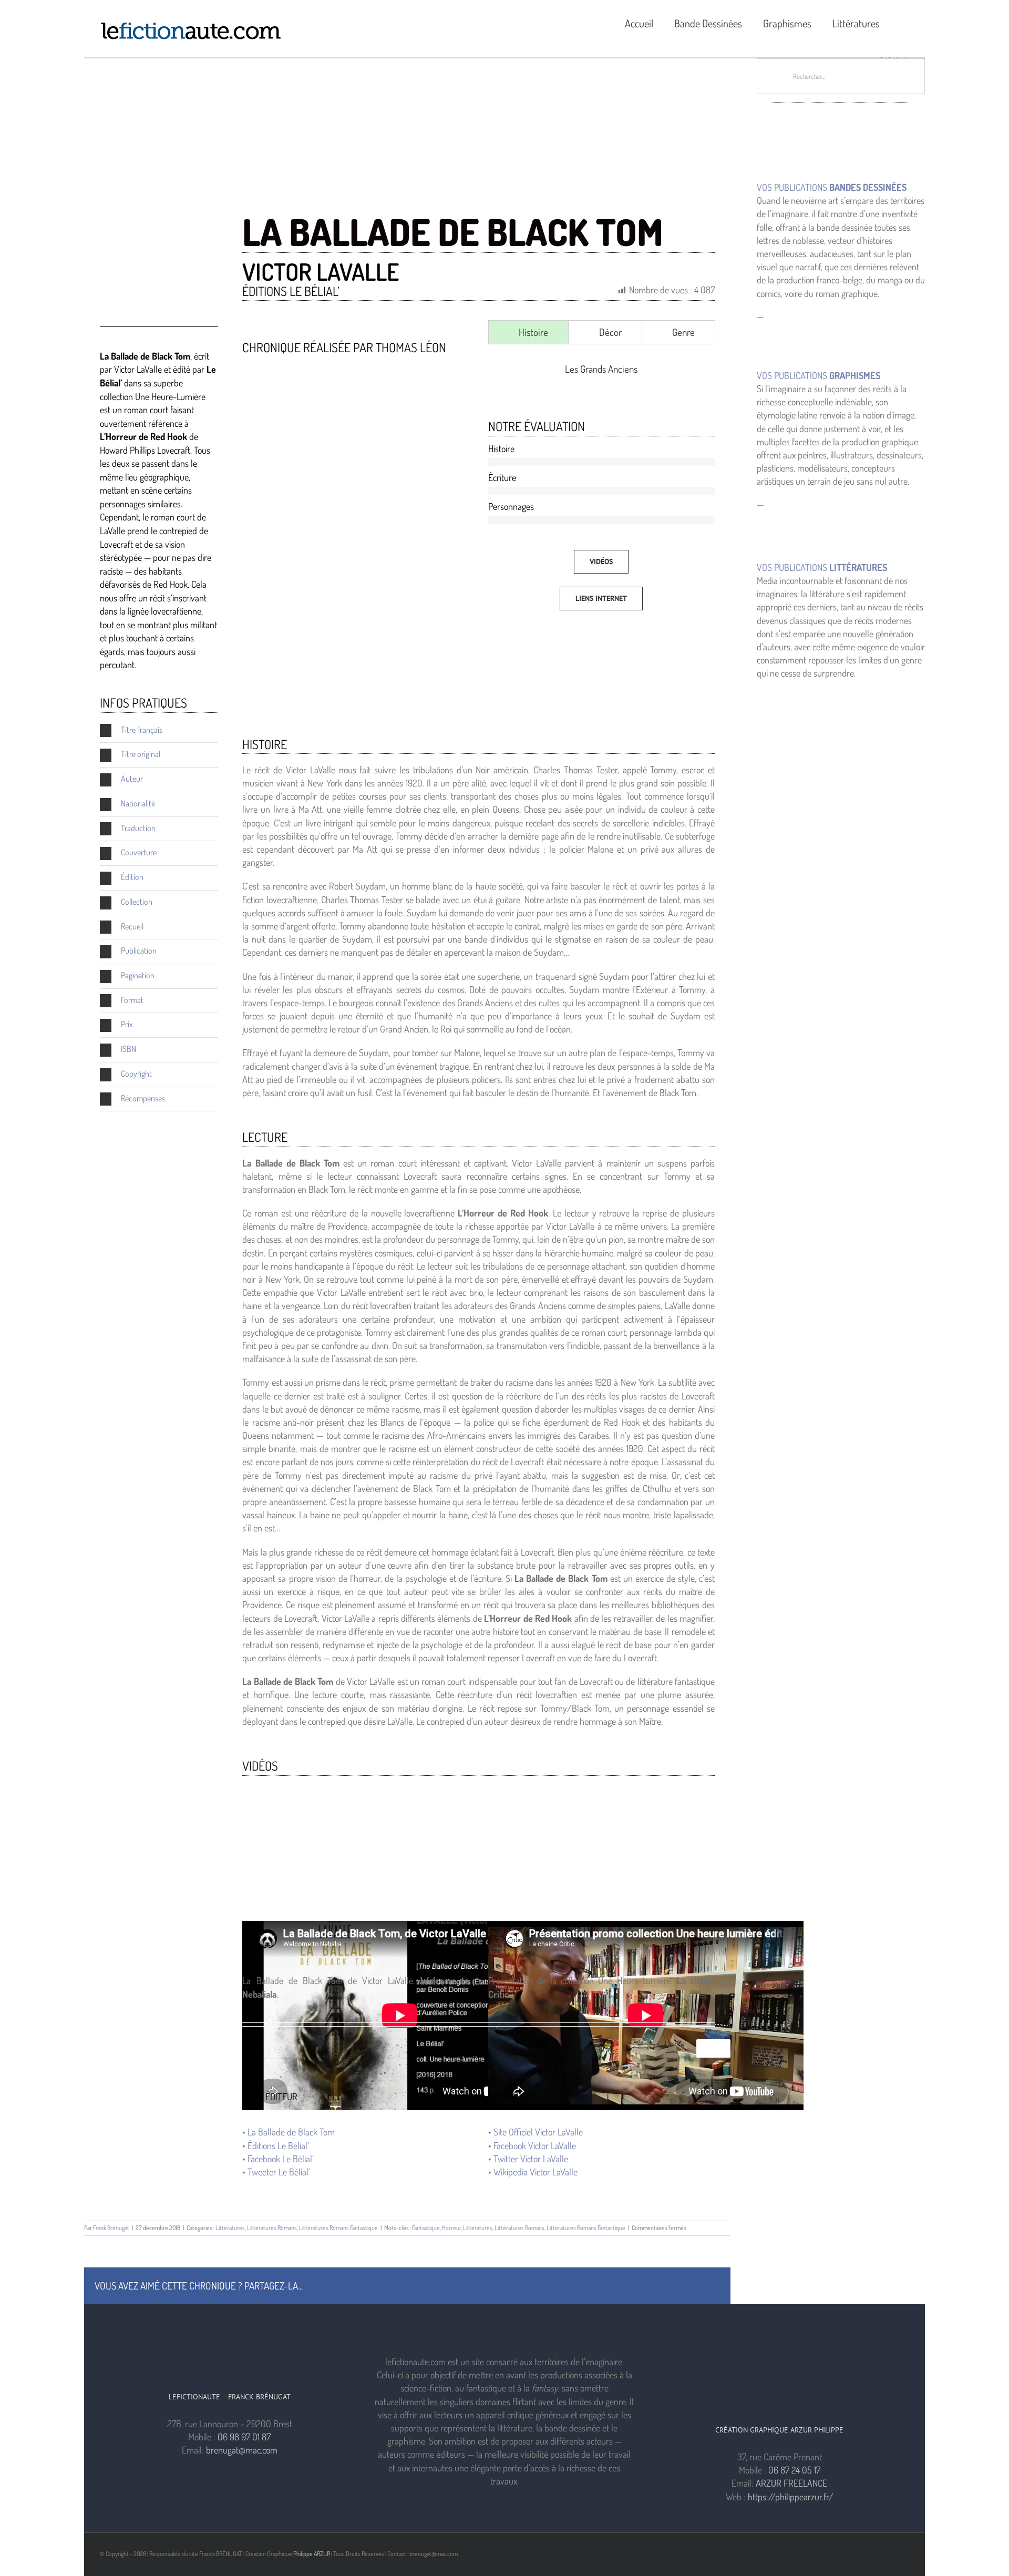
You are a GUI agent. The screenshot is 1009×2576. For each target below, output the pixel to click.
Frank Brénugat (111, 2228)
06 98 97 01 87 (244, 2437)
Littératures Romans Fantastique (338, 2228)
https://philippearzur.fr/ (791, 2497)
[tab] (528, 332)
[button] (905, 22)
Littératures (230, 2228)
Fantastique (426, 2228)
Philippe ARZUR (312, 2554)
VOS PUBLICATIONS (832, 187)
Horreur (451, 2228)
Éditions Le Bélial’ (278, 2145)
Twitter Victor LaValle (531, 2159)
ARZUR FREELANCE (791, 2483)
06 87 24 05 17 (794, 2470)
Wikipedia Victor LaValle (536, 2172)
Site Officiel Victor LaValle (538, 2132)
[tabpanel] (601, 369)
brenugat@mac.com (242, 2450)
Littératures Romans (272, 2228)
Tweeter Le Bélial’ (279, 2172)
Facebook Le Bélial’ (281, 2159)
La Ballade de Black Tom (291, 2132)
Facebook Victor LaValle (535, 2145)
